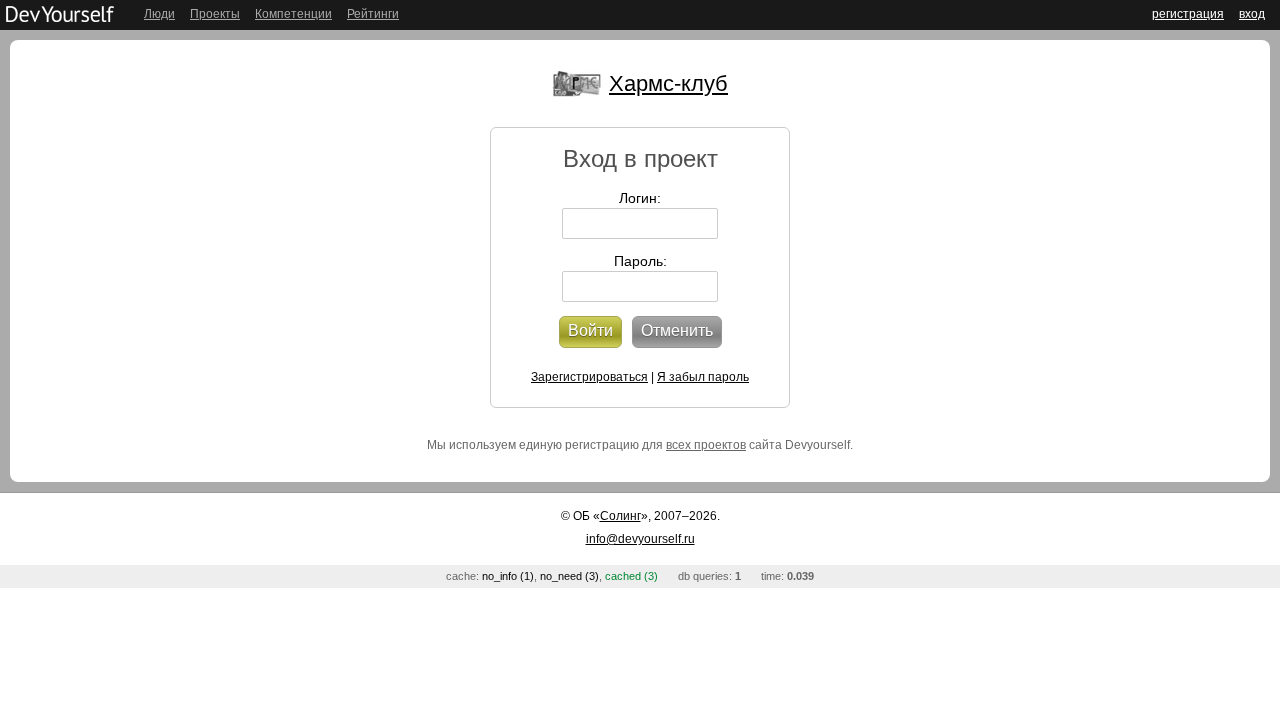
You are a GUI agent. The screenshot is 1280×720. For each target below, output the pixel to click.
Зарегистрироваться (589, 377)
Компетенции (293, 14)
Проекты (215, 14)
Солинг (620, 516)
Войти (590, 330)
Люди (159, 14)
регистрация (1188, 14)
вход (1252, 14)
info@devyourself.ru (640, 539)
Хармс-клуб (668, 83)
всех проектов (706, 445)
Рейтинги (373, 14)
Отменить (677, 330)
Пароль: (640, 261)
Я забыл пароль (703, 377)
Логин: (640, 198)
